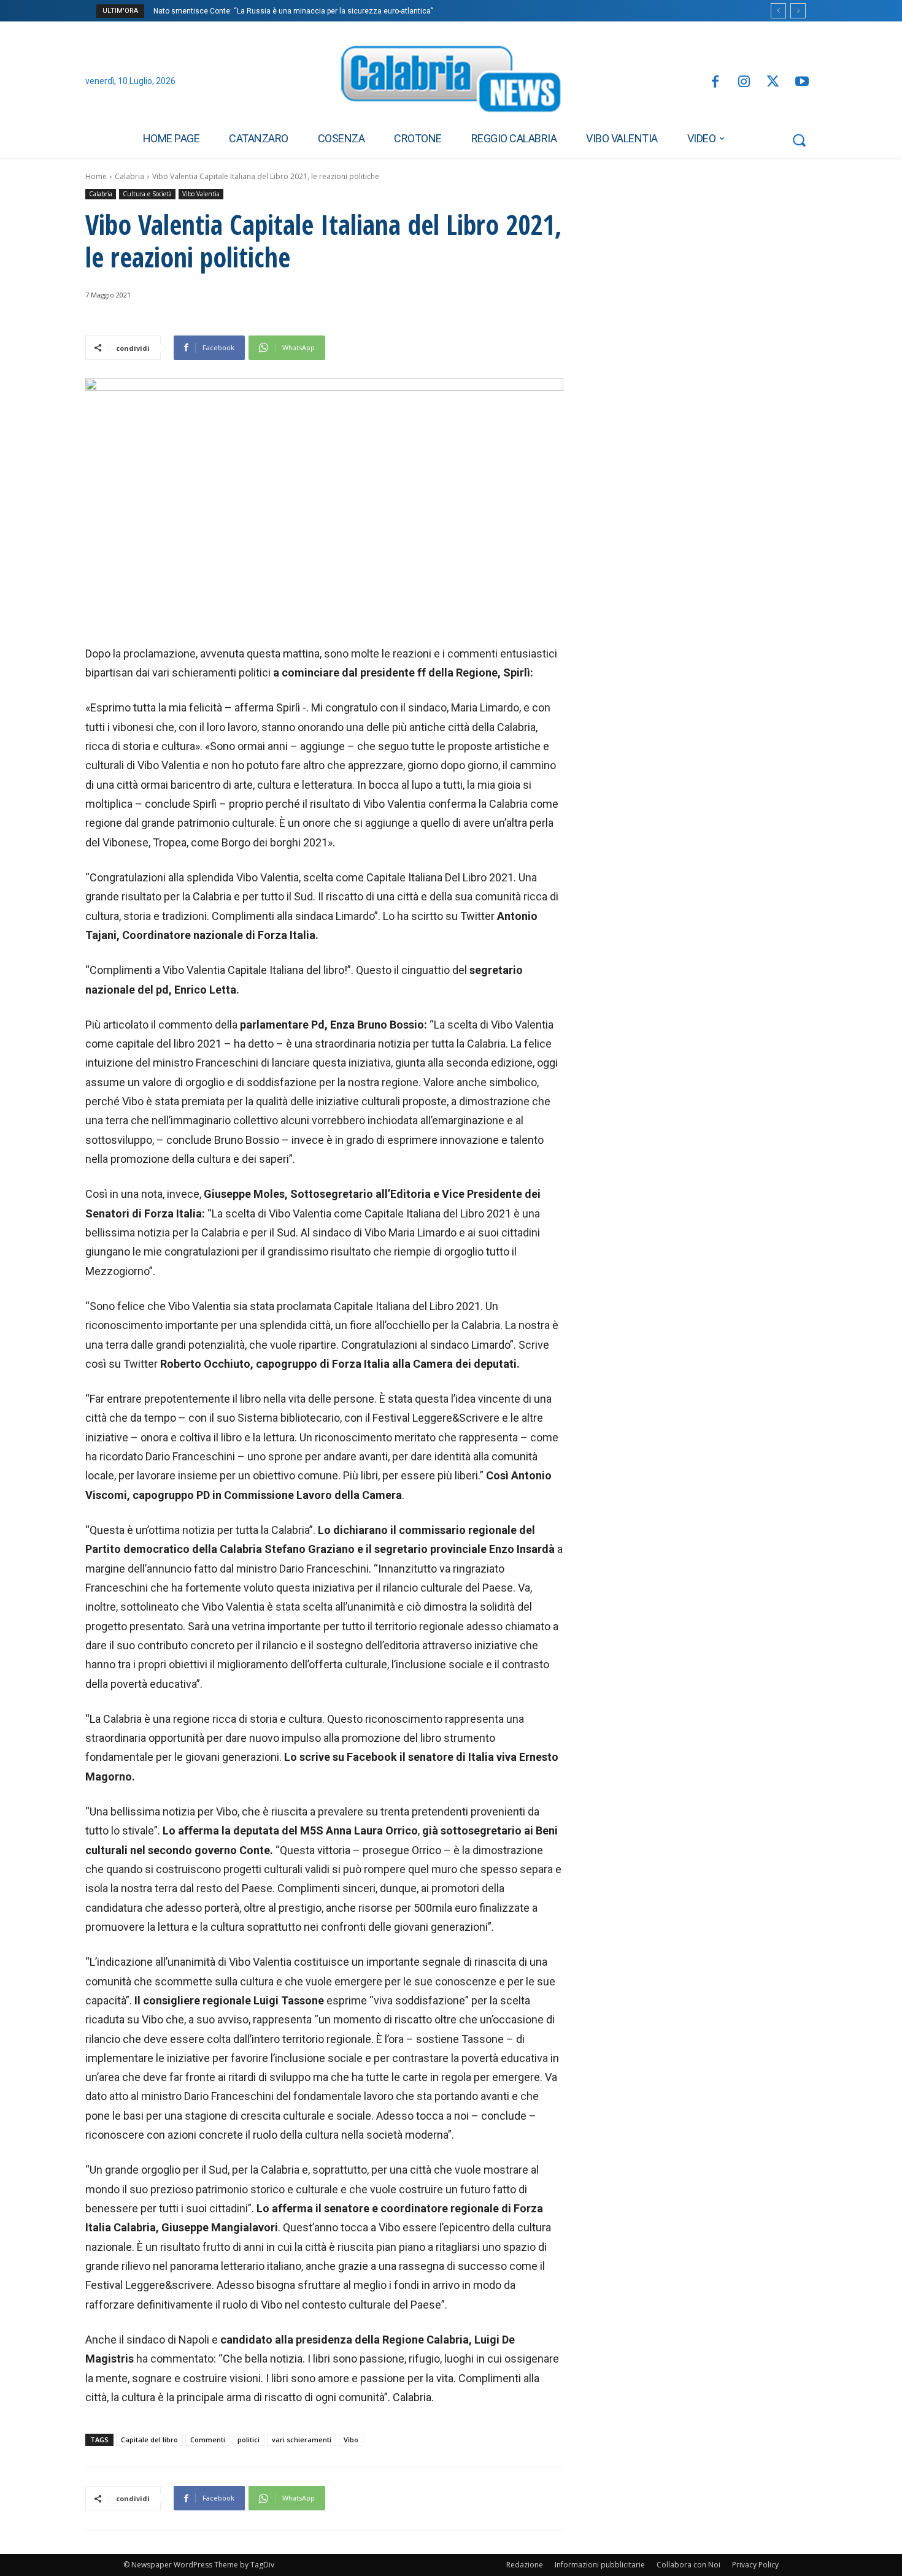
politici (249, 2440)
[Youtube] (802, 82)
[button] (799, 140)
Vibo (351, 2440)
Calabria (129, 176)
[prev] (778, 11)
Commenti (208, 2440)
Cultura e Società (147, 194)
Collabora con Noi (688, 2565)
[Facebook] (715, 82)
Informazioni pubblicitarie (600, 2565)
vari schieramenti (302, 2440)
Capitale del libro (149, 2440)
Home (96, 176)
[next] (798, 11)
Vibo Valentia (201, 194)
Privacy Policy (755, 2565)
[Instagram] (744, 82)
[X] (773, 82)
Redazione (525, 2565)
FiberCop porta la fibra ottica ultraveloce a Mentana (241, 11)
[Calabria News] (451, 82)
